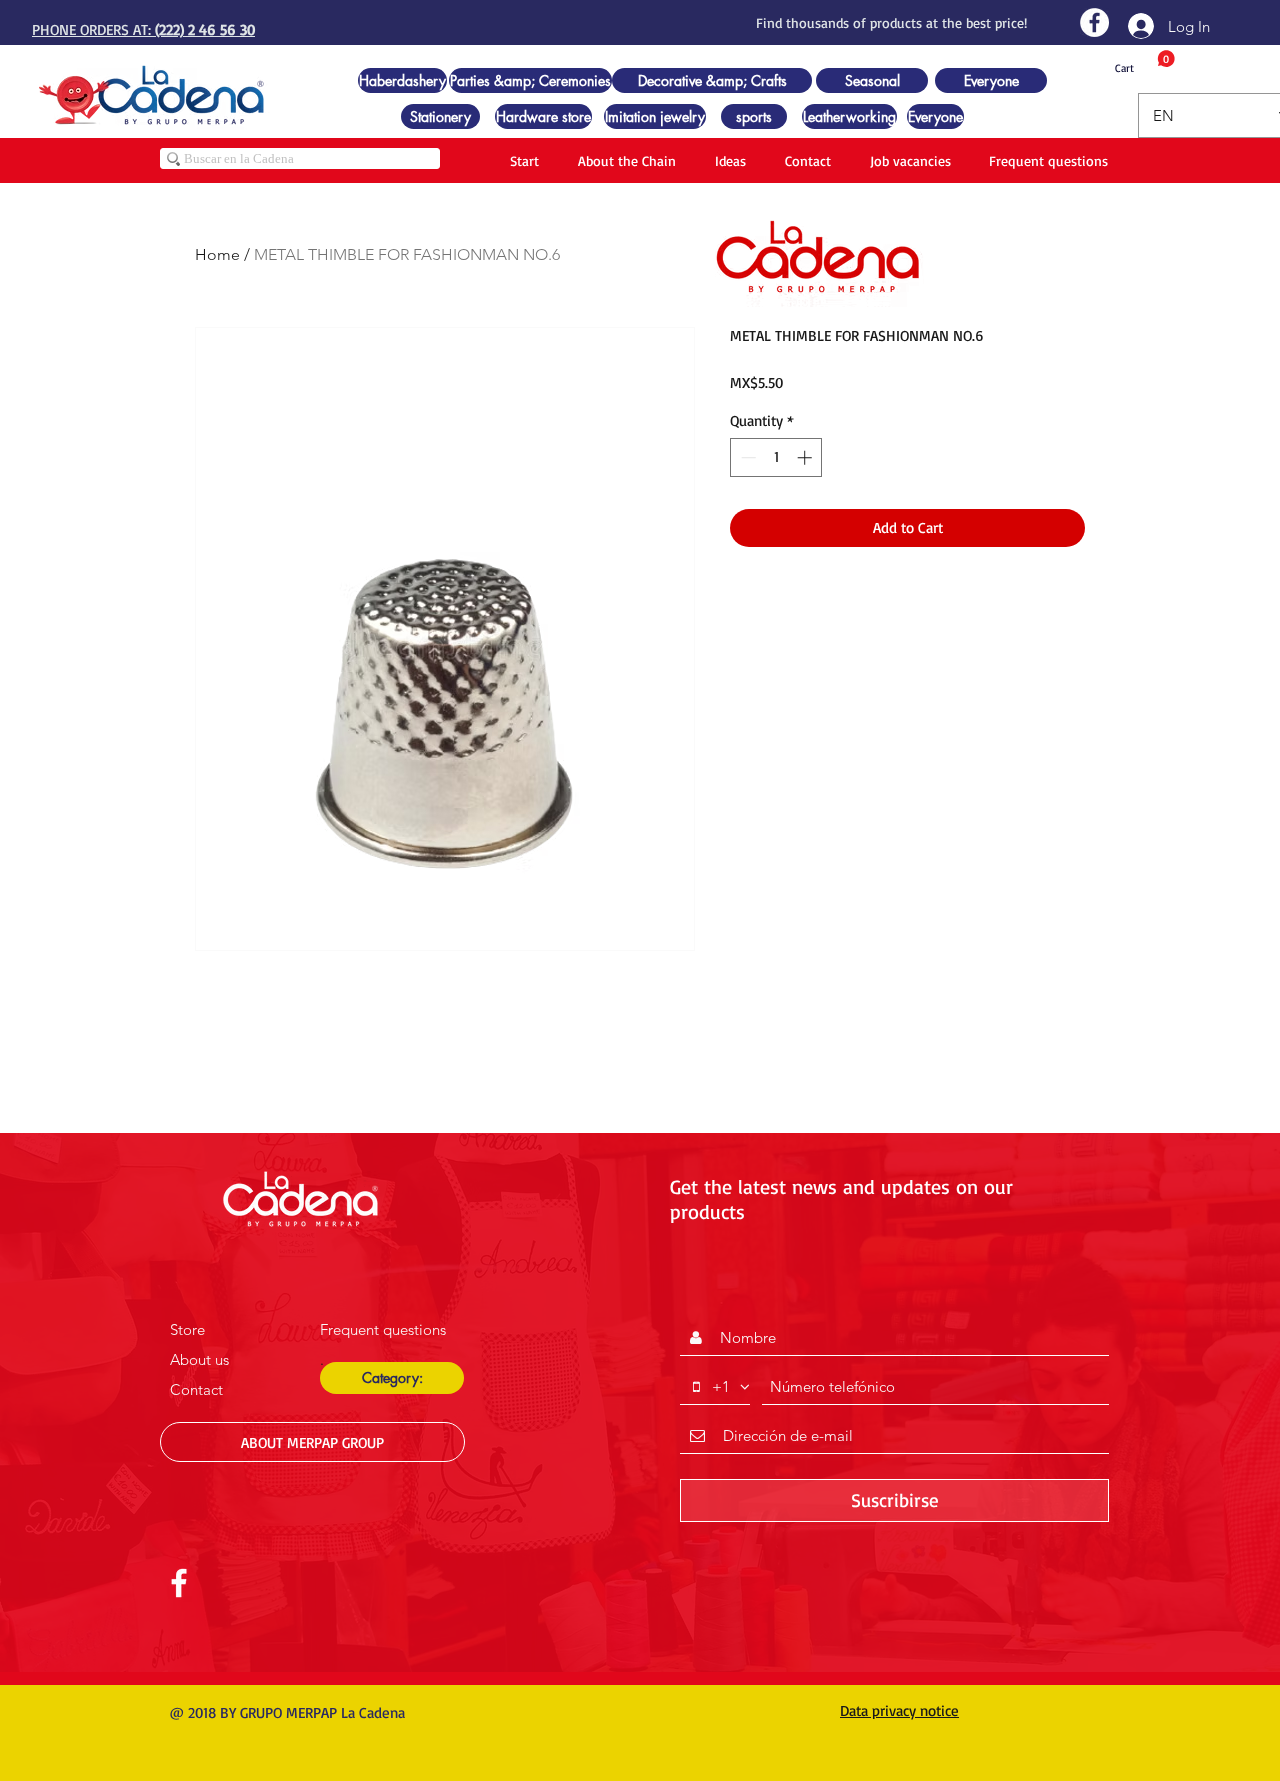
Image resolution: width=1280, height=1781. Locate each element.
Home (217, 254)
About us (199, 1359)
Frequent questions (383, 1329)
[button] (392, 1378)
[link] (1145, 62)
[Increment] (806, 457)
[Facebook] (1094, 22)
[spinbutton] (776, 457)
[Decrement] (746, 457)
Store (187, 1329)
